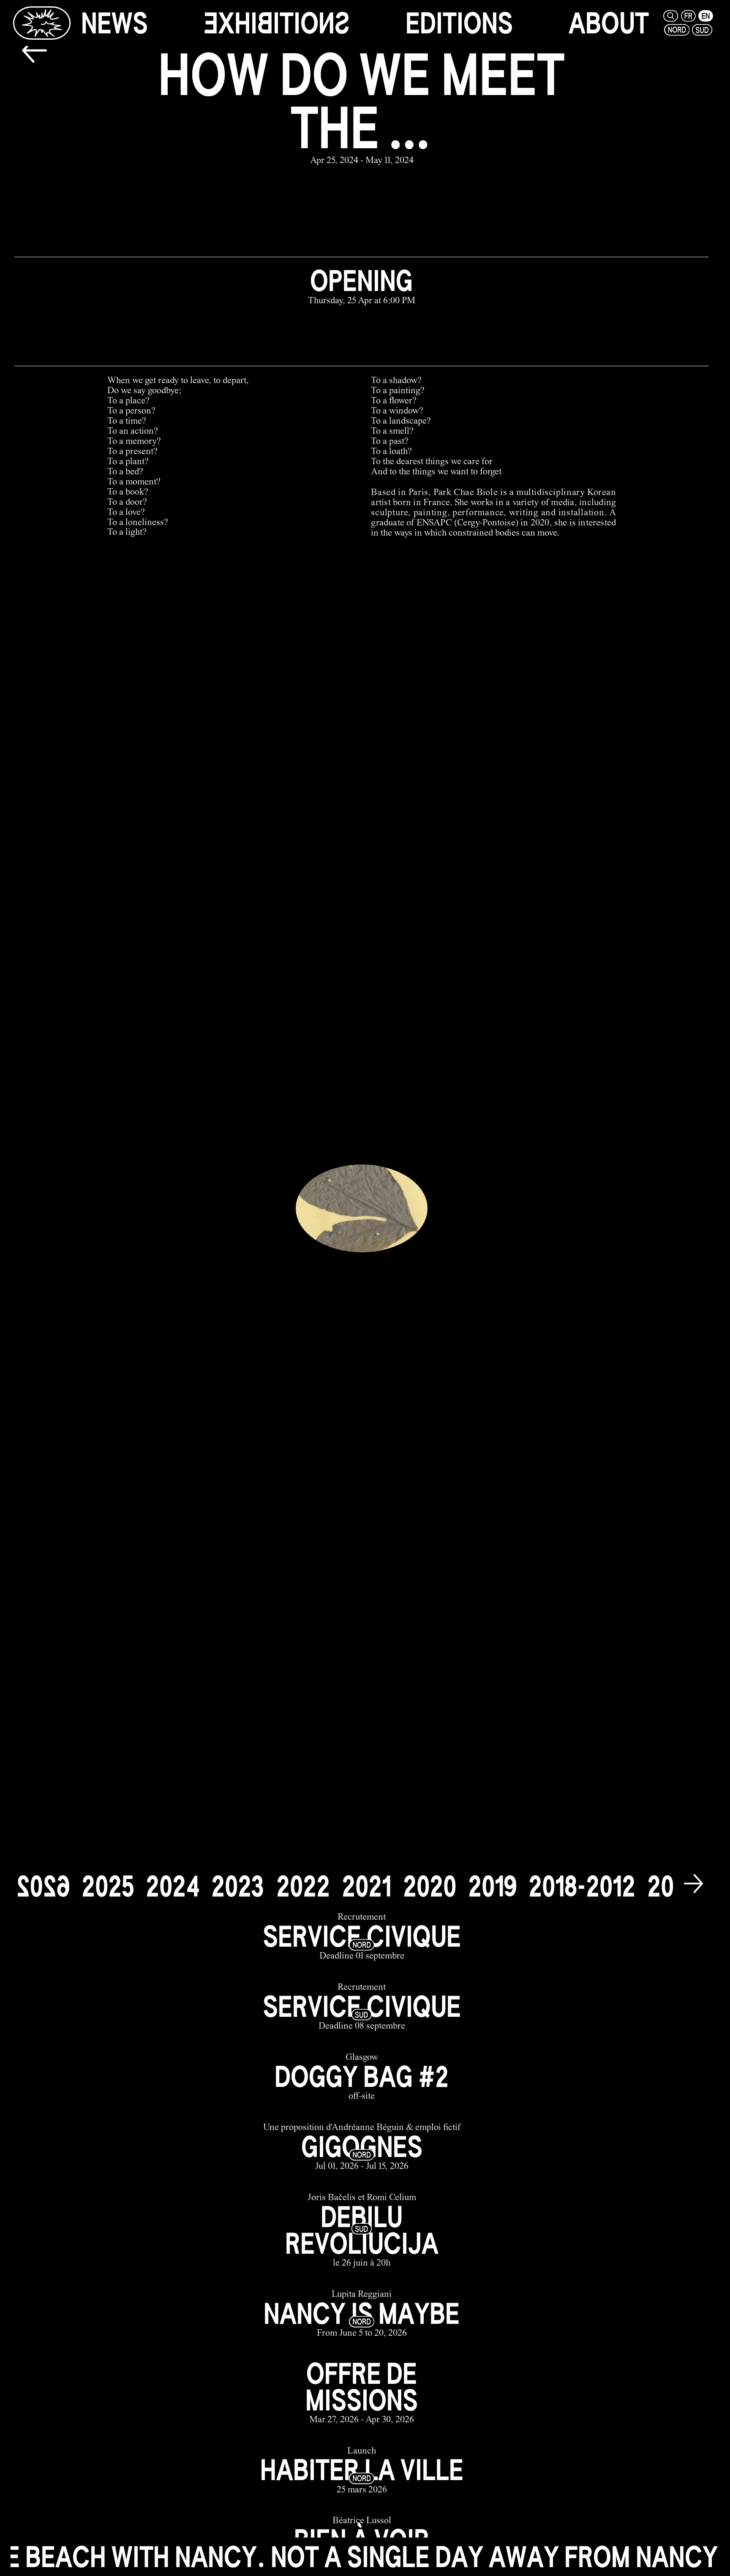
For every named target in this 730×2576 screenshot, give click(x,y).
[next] (694, 1885)
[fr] (688, 16)
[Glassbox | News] (42, 23)
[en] (706, 16)
